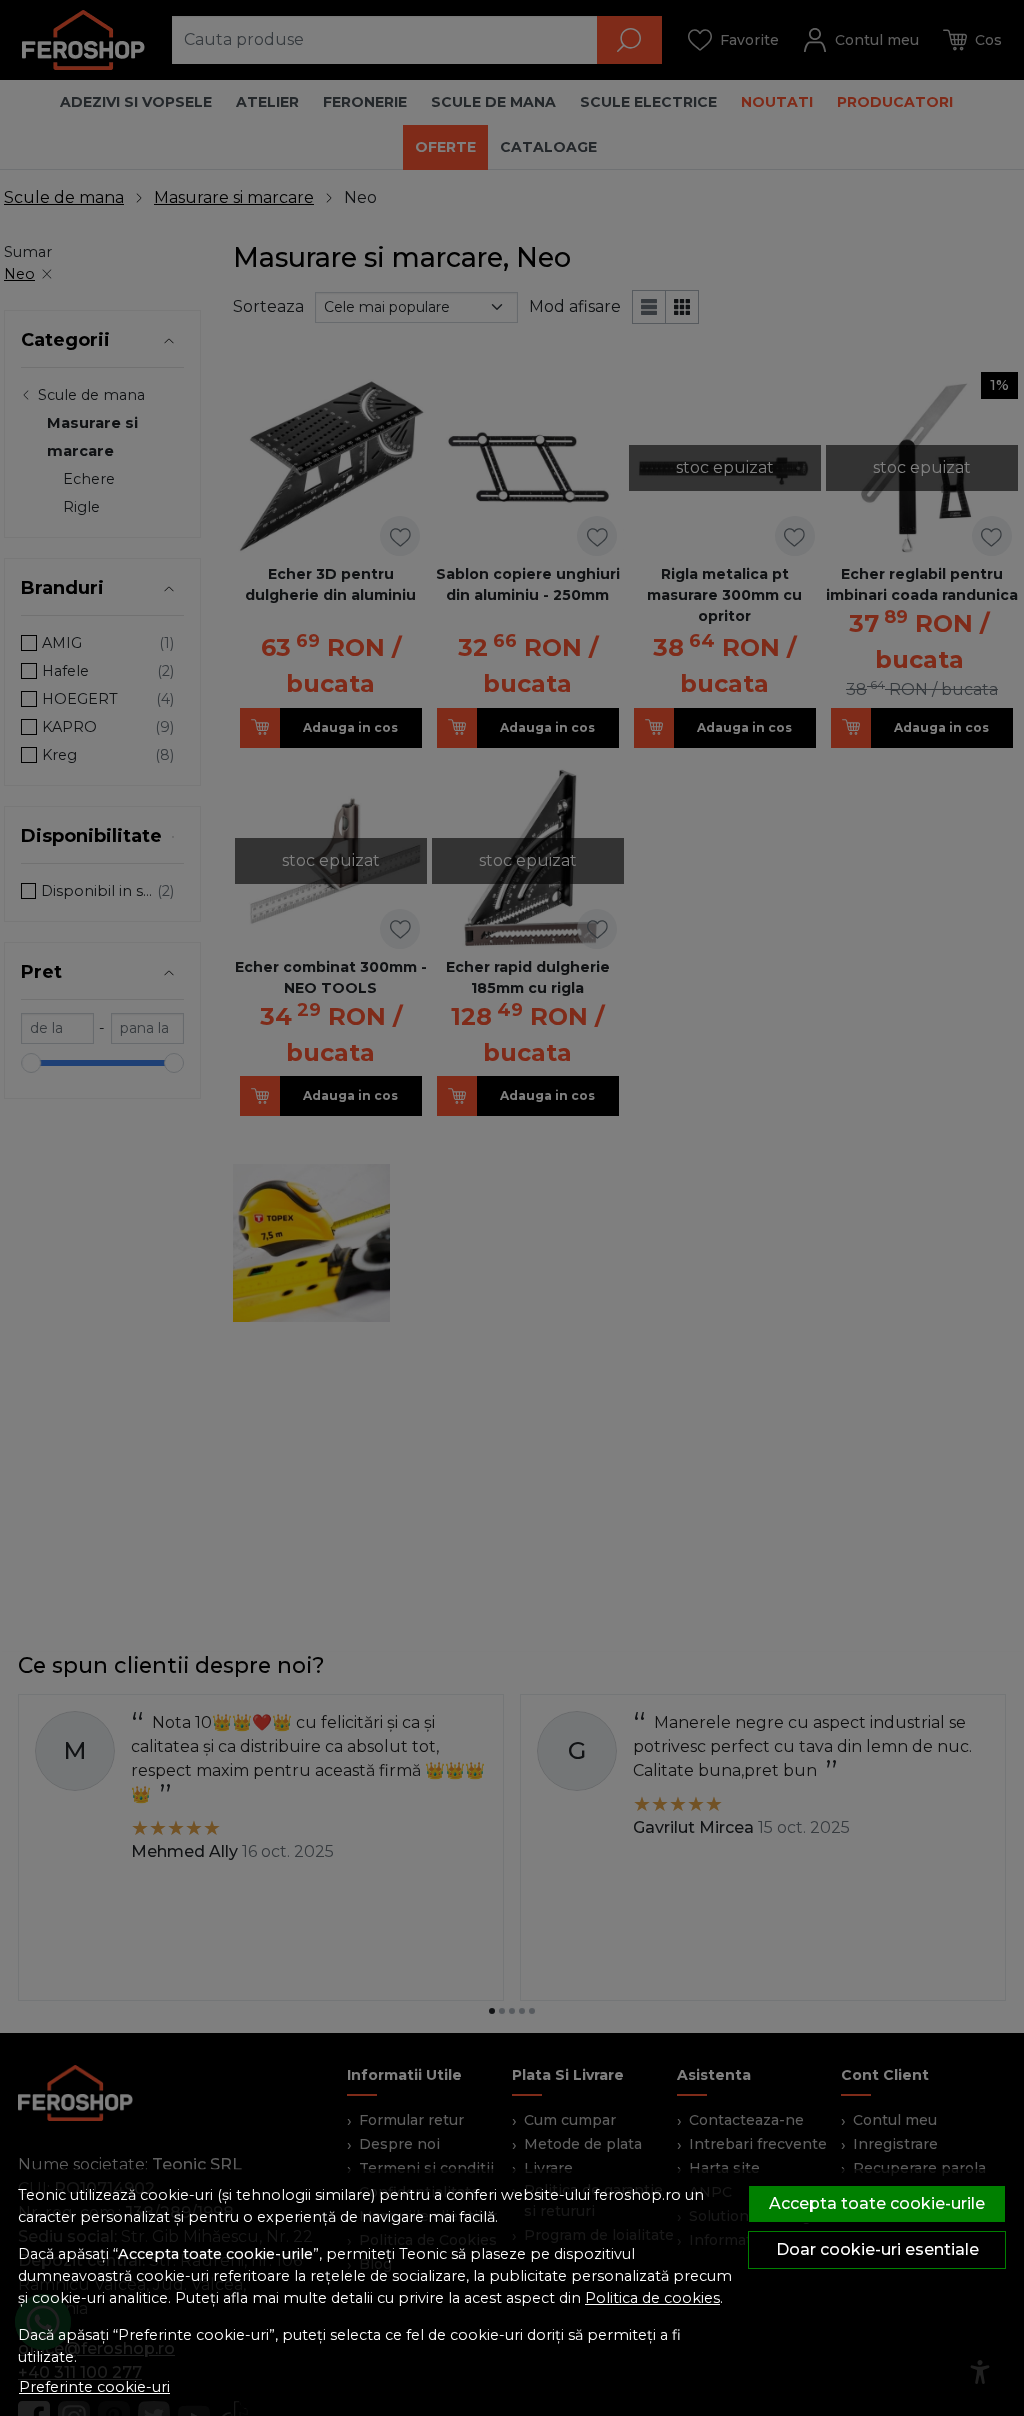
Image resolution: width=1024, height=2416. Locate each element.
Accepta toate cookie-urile (877, 2203)
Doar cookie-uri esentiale (877, 2249)
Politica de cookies (652, 2298)
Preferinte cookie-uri (94, 2387)
